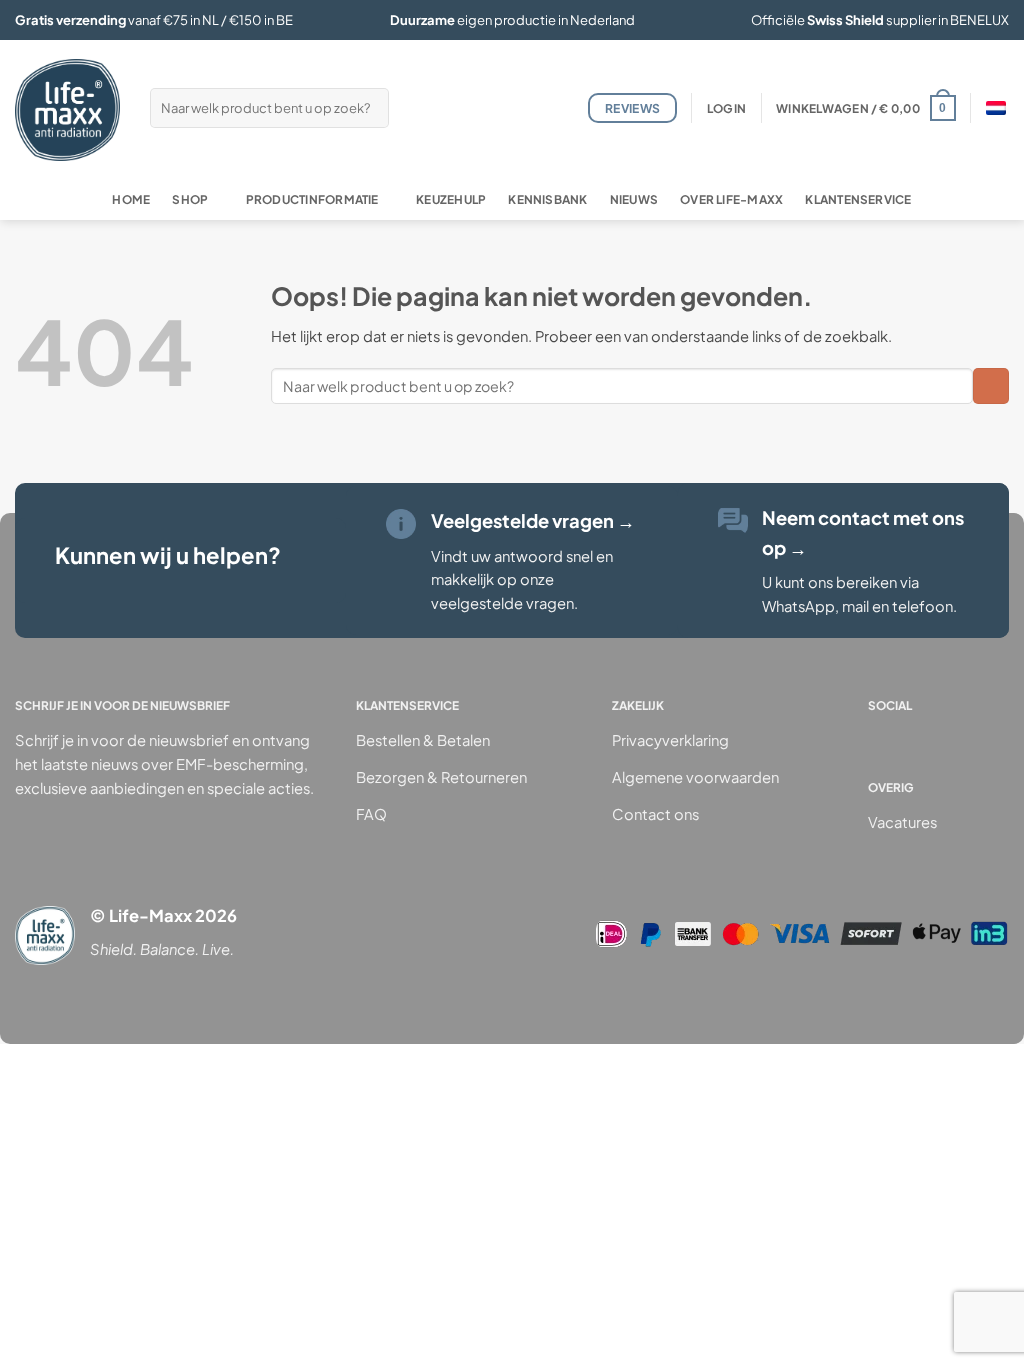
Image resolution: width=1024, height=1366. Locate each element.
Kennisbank (547, 199)
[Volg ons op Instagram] (910, 739)
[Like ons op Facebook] (882, 739)
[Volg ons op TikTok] (938, 739)
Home (131, 199)
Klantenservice (858, 199)
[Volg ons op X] (965, 739)
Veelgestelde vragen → (533, 520)
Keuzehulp (451, 199)
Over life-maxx (731, 199)
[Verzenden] (372, 107)
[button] (726, 108)
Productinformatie (312, 199)
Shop (190, 199)
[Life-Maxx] (67, 110)
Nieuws (634, 199)
